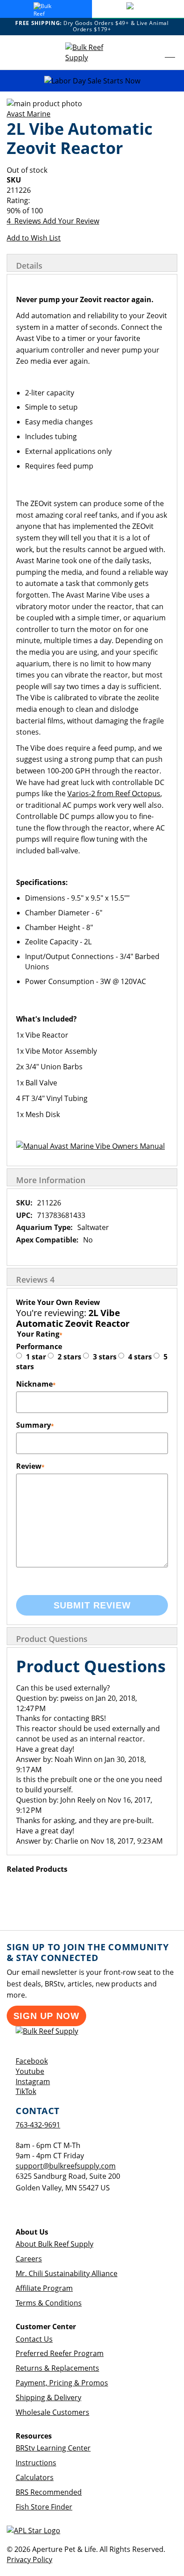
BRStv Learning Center (53, 2448)
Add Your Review (71, 221)
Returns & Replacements (57, 2368)
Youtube (30, 2071)
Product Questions (52, 1639)
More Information (51, 1180)
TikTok (26, 2091)
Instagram (33, 2082)
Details (29, 266)
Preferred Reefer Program (60, 2353)
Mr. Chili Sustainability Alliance (67, 2273)
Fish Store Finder (44, 2507)
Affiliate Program (44, 2288)
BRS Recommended (49, 2492)
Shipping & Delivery (48, 2397)
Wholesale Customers (52, 2412)
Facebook (32, 2061)
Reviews (35, 1280)
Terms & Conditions (49, 2303)
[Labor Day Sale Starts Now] (92, 81)
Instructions (36, 2463)
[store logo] (92, 53)
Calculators (35, 2477)
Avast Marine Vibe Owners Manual (107, 1146)
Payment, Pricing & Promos (62, 2383)
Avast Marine (29, 114)
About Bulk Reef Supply (54, 2244)
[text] (92, 211)
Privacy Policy (29, 2559)
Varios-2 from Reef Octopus (114, 794)
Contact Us (34, 2339)
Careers (29, 2259)
